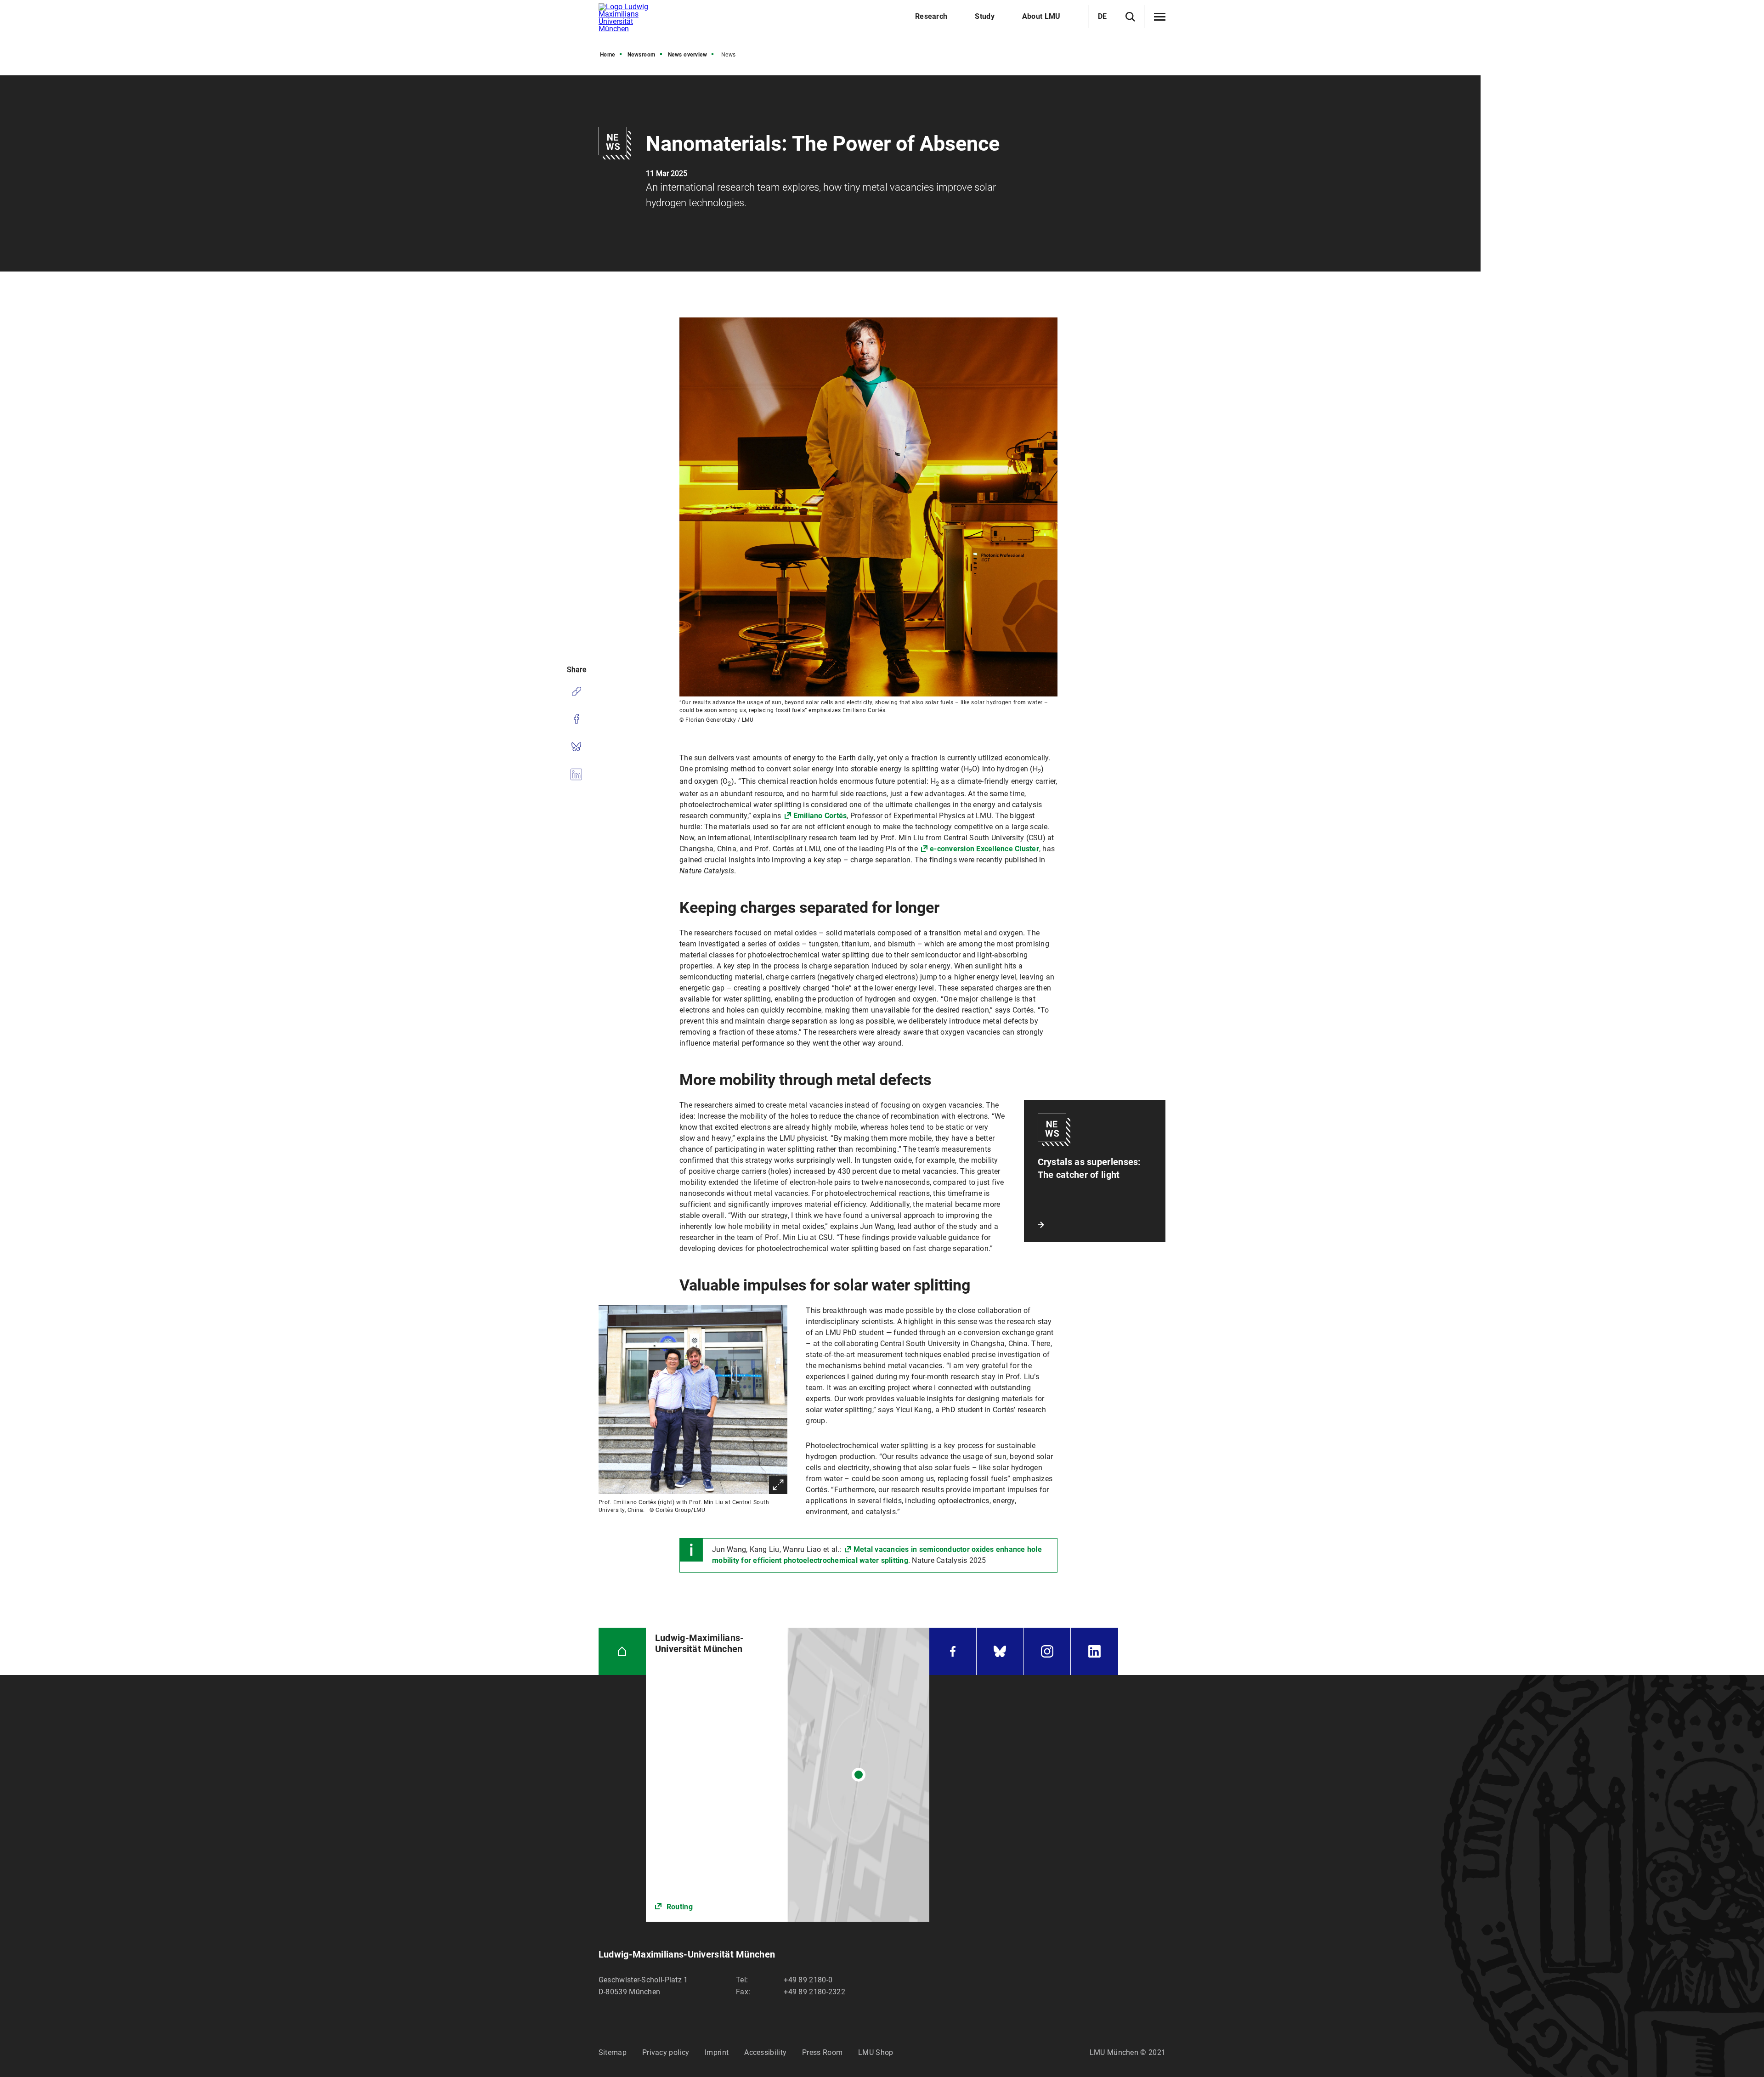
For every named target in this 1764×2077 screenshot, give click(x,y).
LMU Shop (876, 2052)
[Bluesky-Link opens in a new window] (1000, 1651)
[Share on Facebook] (576, 719)
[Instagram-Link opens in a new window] (1047, 1651)
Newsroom (642, 55)
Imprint (717, 2052)
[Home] (622, 1651)
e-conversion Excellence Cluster (984, 849)
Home (608, 55)
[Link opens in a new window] (788, 1775)
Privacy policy (666, 2052)
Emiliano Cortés (820, 816)
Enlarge (778, 1485)
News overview (688, 55)
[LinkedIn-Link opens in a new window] (1094, 1651)
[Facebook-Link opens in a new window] (953, 1651)
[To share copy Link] (576, 691)
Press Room (822, 2052)
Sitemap (613, 2052)
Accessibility (765, 2052)
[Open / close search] (1130, 17)
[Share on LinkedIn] (576, 774)
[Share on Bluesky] (576, 747)
